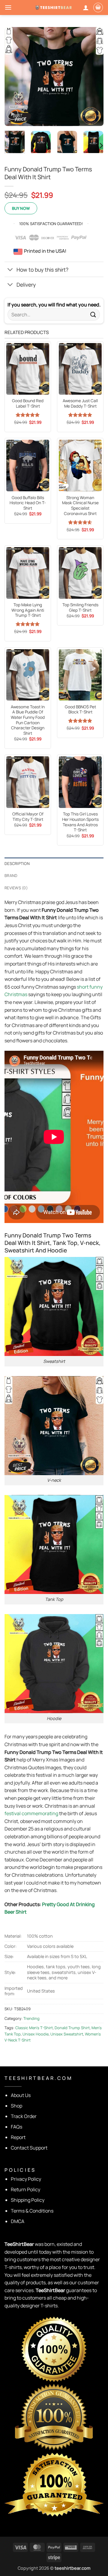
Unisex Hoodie (36, 2034)
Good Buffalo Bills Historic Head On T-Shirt (28, 503)
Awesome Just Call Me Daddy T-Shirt (80, 404)
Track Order (24, 2116)
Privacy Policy (26, 2179)
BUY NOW (21, 208)
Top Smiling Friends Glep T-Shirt (80, 608)
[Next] (94, 77)
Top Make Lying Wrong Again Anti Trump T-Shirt (28, 610)
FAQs (16, 2127)
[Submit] (93, 315)
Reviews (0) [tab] (16, 888)
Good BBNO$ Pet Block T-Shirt (80, 710)
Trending (31, 2018)
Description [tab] (17, 863)
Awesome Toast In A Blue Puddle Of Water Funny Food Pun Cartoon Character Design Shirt (28, 720)
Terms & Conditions (32, 2211)
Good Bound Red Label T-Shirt (28, 404)
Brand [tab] (11, 875)
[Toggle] (10, 270)
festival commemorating (31, 1813)
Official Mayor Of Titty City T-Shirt (28, 817)
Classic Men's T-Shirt (34, 2028)
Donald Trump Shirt (72, 2028)
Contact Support (29, 2148)
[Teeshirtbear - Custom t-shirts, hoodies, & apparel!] (54, 7)
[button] (8, 7)
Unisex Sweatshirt (67, 2034)
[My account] (86, 8)
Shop (16, 2106)
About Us (21, 2095)
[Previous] (14, 77)
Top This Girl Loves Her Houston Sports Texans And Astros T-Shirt (80, 822)
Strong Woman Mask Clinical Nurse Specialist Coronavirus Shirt (80, 506)
